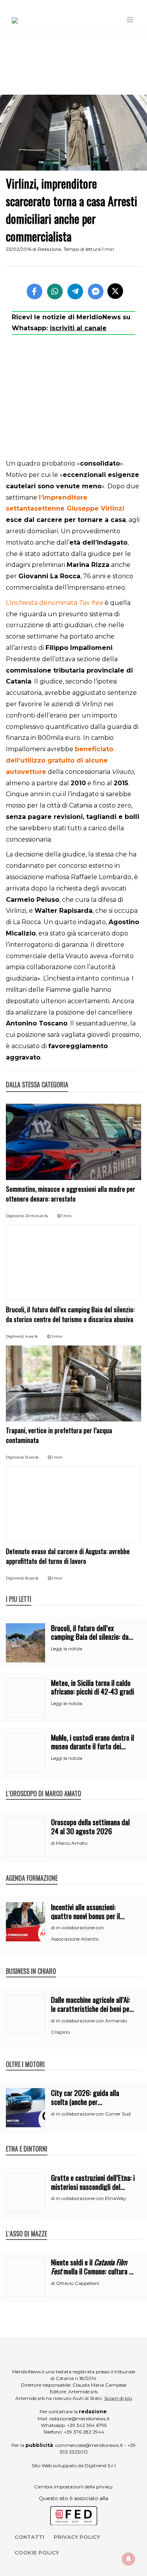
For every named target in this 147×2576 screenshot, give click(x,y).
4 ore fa (31, 1336)
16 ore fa (32, 1578)
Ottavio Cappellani (78, 2283)
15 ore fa (32, 1457)
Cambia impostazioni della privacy (73, 2487)
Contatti (29, 2537)
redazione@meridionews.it (80, 2419)
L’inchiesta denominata (54, 603)
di (54, 1843)
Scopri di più (118, 2398)
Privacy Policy (77, 2537)
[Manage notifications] (129, 2559)
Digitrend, (15, 1216)
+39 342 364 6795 (87, 2425)
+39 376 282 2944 (84, 2432)
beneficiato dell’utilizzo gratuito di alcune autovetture (60, 760)
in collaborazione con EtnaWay (91, 2198)
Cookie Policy (37, 2553)
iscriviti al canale (78, 328)
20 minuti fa (36, 1216)
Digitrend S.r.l (100, 2465)
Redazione (49, 249)
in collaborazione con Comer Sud (93, 2114)
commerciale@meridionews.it (89, 2445)
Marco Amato (72, 1843)
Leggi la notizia (67, 1649)
